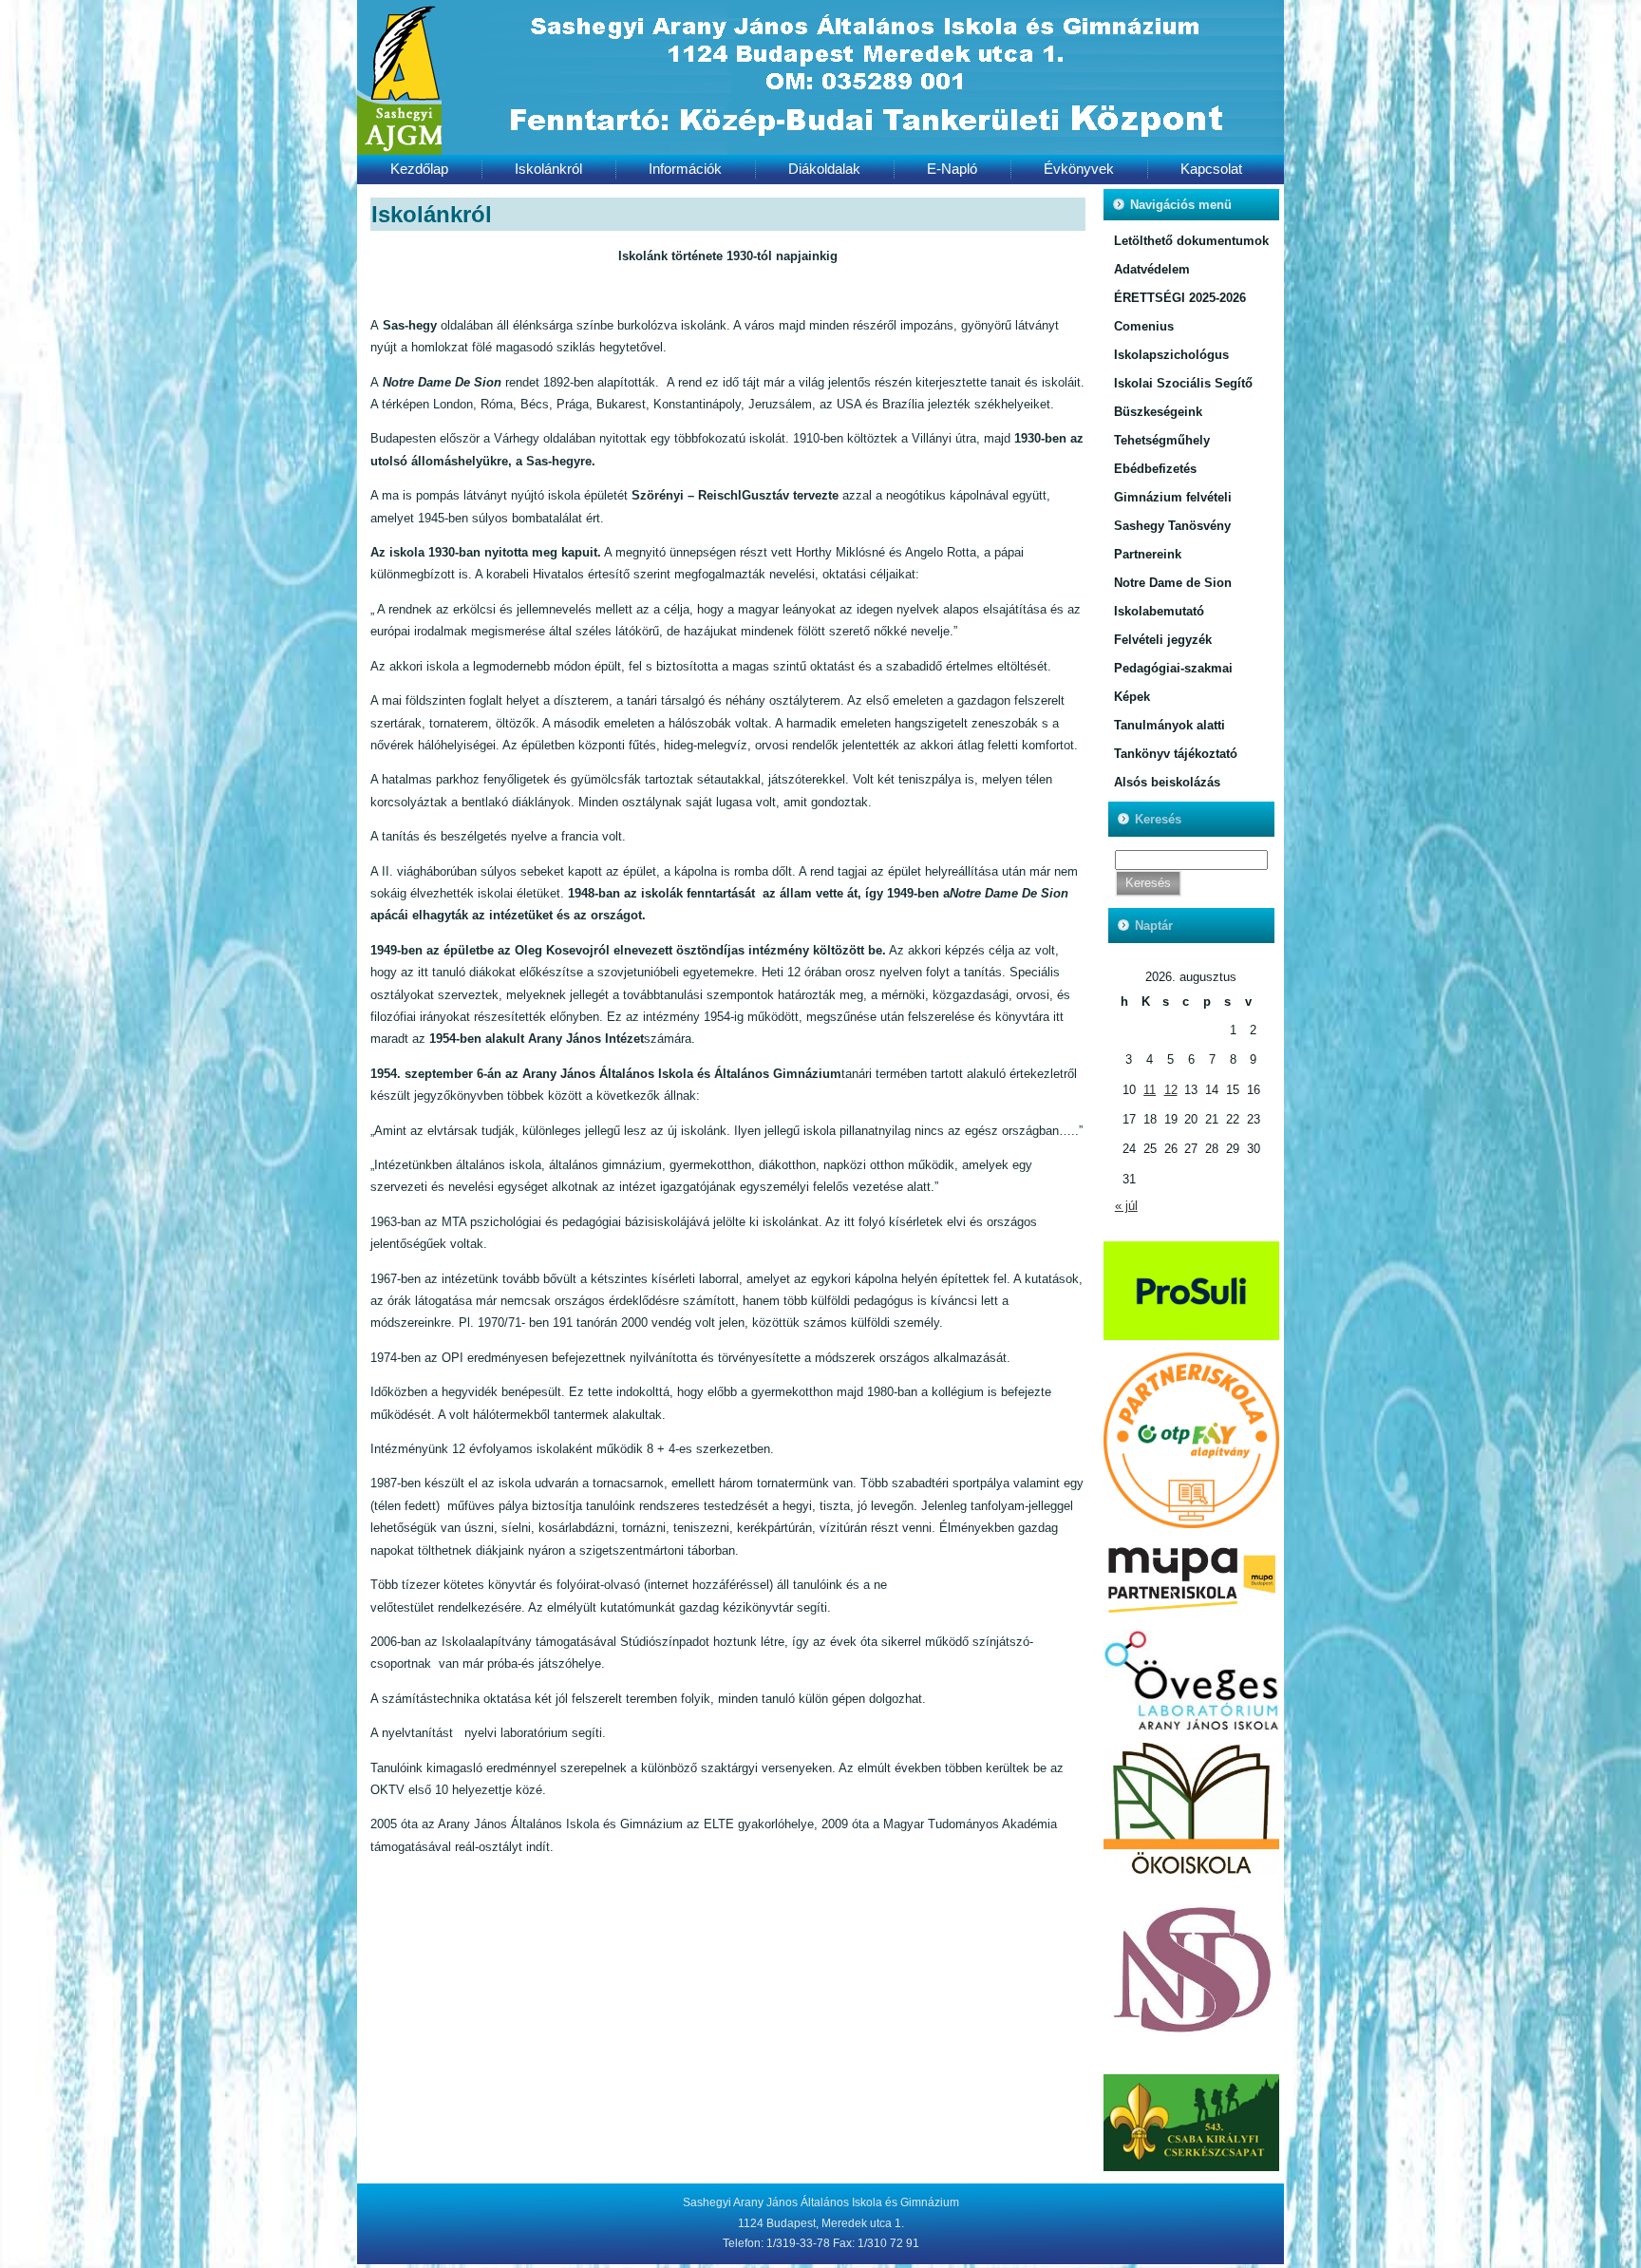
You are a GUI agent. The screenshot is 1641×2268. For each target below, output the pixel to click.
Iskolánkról (432, 214)
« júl (1126, 1206)
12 (1171, 1090)
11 (1150, 1090)
